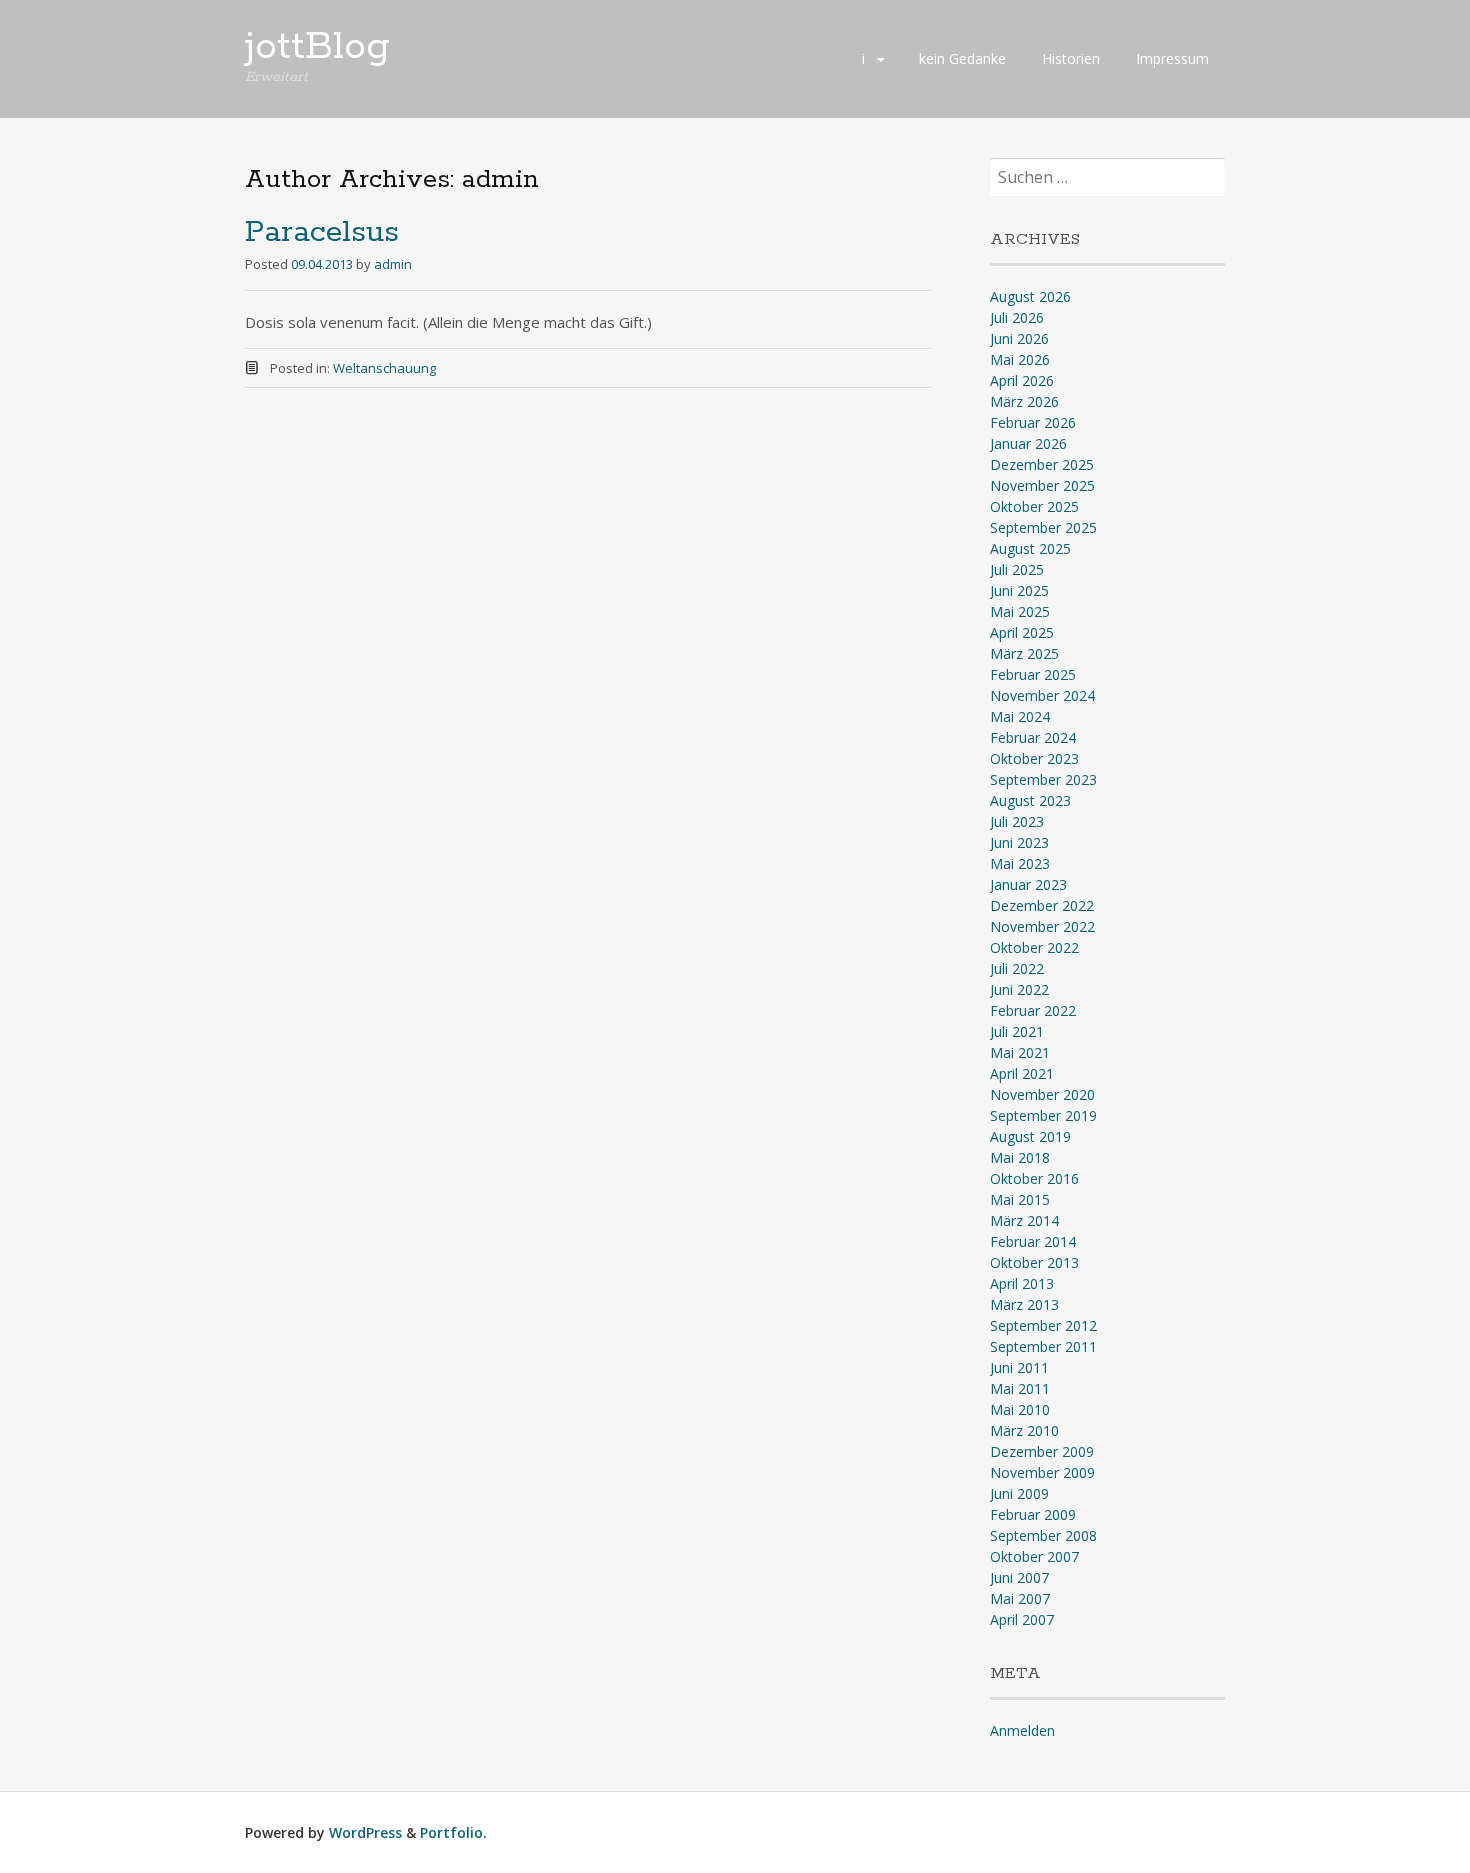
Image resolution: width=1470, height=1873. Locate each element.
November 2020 (1042, 1094)
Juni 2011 (1019, 1367)
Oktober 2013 (1034, 1262)
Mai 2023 (1020, 863)
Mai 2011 (1020, 1388)
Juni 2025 (1019, 590)
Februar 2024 (1033, 737)
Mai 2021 (1020, 1052)
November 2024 (1042, 695)
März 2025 (1024, 653)
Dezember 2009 (1042, 1451)
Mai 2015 (1020, 1199)
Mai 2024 (1020, 716)
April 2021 (1022, 1073)
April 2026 (1022, 380)
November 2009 (1042, 1472)
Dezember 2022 (1042, 905)
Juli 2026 (1017, 317)
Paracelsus (322, 232)
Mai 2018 (1020, 1157)
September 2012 (1043, 1325)
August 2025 (1030, 548)
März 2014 (1024, 1220)
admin (393, 264)
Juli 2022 (1017, 968)
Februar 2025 (1033, 674)
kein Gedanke (962, 58)
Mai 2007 (1020, 1598)
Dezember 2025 (1042, 464)
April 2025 (1022, 632)
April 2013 (1022, 1283)
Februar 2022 (1033, 1010)
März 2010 (1024, 1430)
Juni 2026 (1019, 338)
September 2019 (1043, 1115)
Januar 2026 (1028, 443)
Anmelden (1022, 1730)
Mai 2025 (1020, 611)
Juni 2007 (1019, 1577)
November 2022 (1042, 926)
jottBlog (317, 47)
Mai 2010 (1020, 1409)
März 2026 (1024, 401)
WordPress (365, 1832)
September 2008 (1043, 1535)
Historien (1071, 58)
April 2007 (1022, 1619)
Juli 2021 (1017, 1031)
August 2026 (1030, 296)
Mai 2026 (1020, 359)
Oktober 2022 (1034, 947)
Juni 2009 (1019, 1493)
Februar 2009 (1033, 1514)
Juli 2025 (1017, 569)
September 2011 (1043, 1346)
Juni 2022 (1019, 989)
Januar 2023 (1028, 884)
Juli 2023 (1017, 821)
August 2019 (1030, 1136)
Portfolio (451, 1832)
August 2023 (1030, 800)
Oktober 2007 (1034, 1556)
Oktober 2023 (1034, 758)
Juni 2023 (1019, 842)
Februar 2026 (1033, 422)
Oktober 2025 (1034, 506)
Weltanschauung (384, 368)
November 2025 (1042, 485)
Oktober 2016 (1034, 1178)
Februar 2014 (1033, 1241)
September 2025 (1043, 527)
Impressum (1172, 58)
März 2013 (1024, 1304)
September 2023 (1043, 779)
